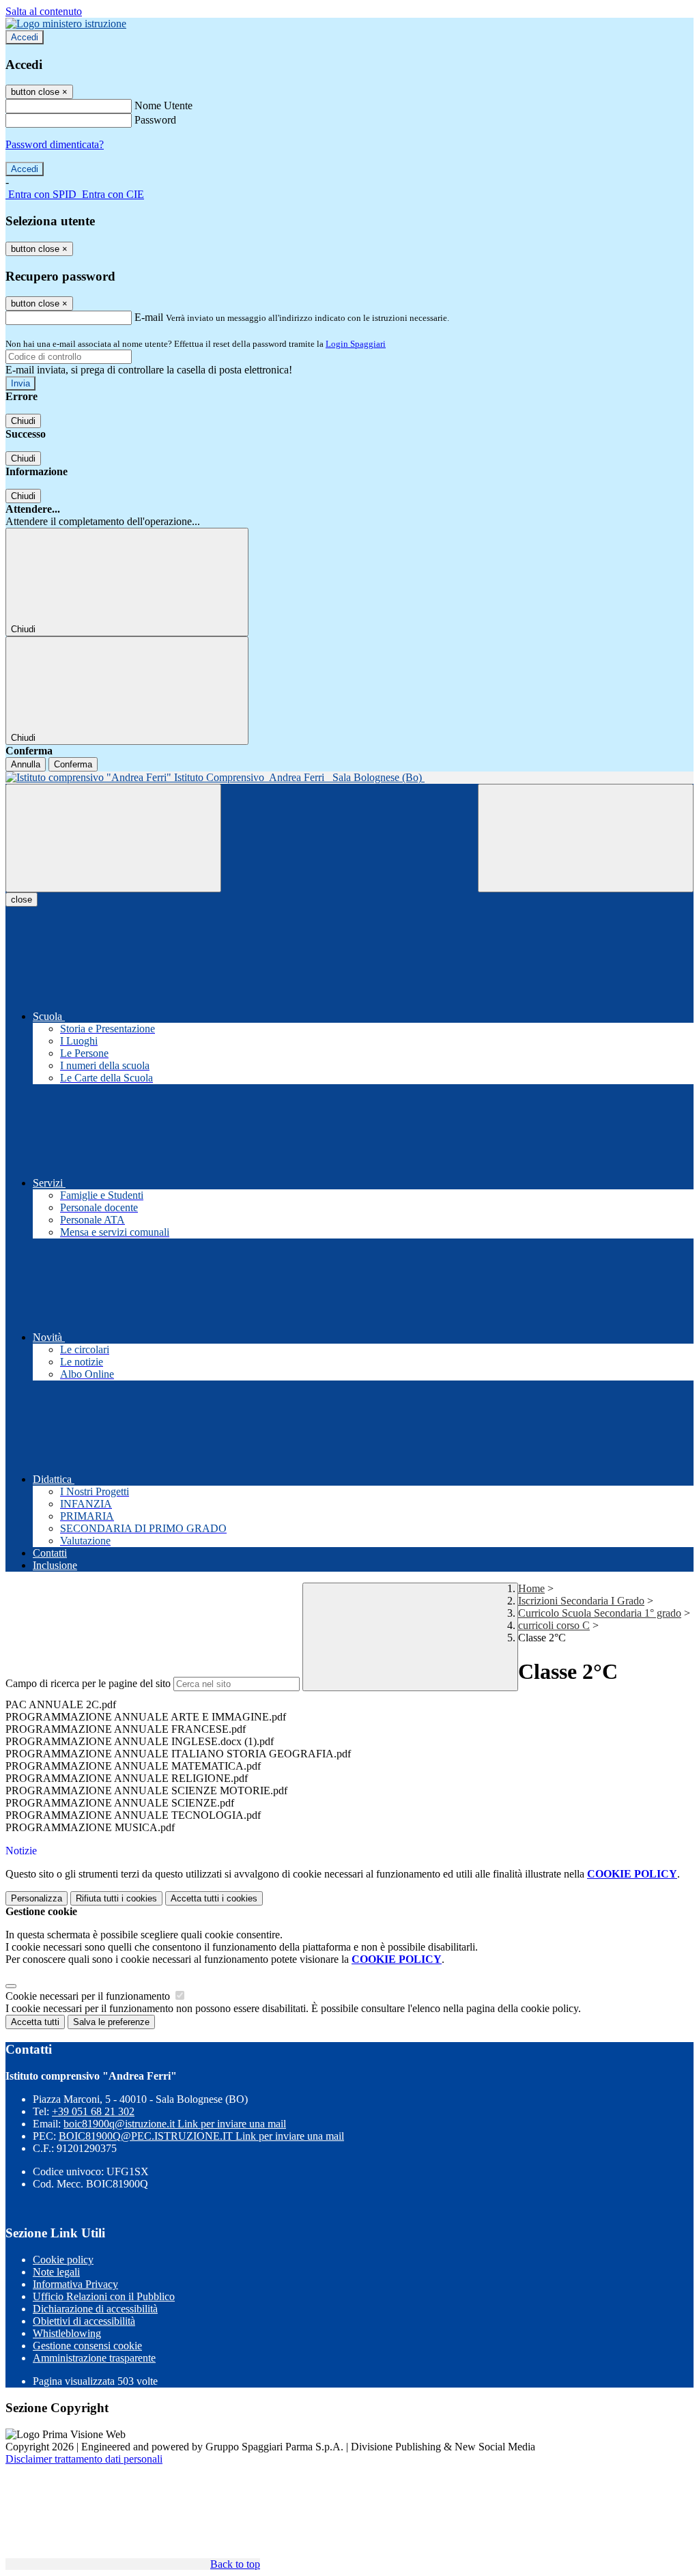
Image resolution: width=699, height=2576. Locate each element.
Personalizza (37, 1898)
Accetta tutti (214, 1898)
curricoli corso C (554, 1625)
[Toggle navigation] (113, 838)
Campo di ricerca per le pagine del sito (88, 1683)
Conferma (73, 764)
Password (155, 120)
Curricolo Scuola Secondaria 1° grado (600, 1613)
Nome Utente (163, 105)
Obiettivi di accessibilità (84, 2321)
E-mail (149, 317)
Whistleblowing (67, 2333)
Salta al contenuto (44, 11)
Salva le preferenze (111, 2022)
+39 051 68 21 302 (93, 2111)
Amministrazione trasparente (94, 2358)
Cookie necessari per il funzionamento (89, 1996)
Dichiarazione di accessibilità (95, 2309)
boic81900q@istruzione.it (175, 2124)
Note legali (56, 2272)
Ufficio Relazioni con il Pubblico (104, 2296)
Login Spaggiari (356, 344)
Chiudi (23, 421)
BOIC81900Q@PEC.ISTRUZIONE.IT (201, 2136)
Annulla (26, 764)
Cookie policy (63, 2260)
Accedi (25, 37)
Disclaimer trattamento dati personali (84, 2459)
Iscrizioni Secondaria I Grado (581, 1601)
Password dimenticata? (55, 144)
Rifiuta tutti (116, 1898)
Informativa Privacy (75, 2284)
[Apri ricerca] (586, 838)
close (22, 900)
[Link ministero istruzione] (66, 24)
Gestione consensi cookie (87, 2346)
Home (531, 1588)
